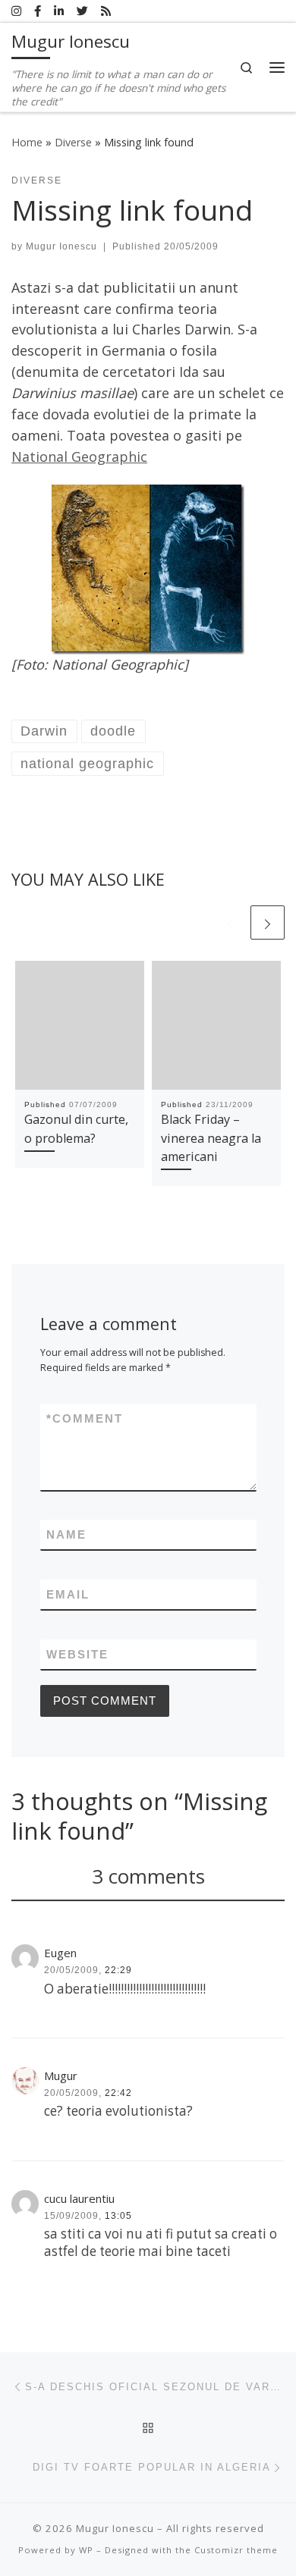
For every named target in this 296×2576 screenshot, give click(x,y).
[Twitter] (82, 11)
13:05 (118, 2216)
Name (66, 1534)
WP (86, 2550)
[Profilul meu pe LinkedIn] (59, 11)
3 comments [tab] (148, 1876)
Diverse (73, 142)
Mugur (61, 2076)
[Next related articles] (268, 922)
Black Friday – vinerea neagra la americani (211, 1138)
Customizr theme (236, 2550)
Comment (85, 1418)
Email (68, 1594)
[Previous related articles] (230, 922)
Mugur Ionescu (61, 246)
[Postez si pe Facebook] (38, 11)
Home (27, 142)
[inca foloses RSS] (106, 11)
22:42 (118, 2093)
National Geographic (79, 457)
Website (77, 1654)
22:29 (118, 1970)
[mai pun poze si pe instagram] (16, 11)
